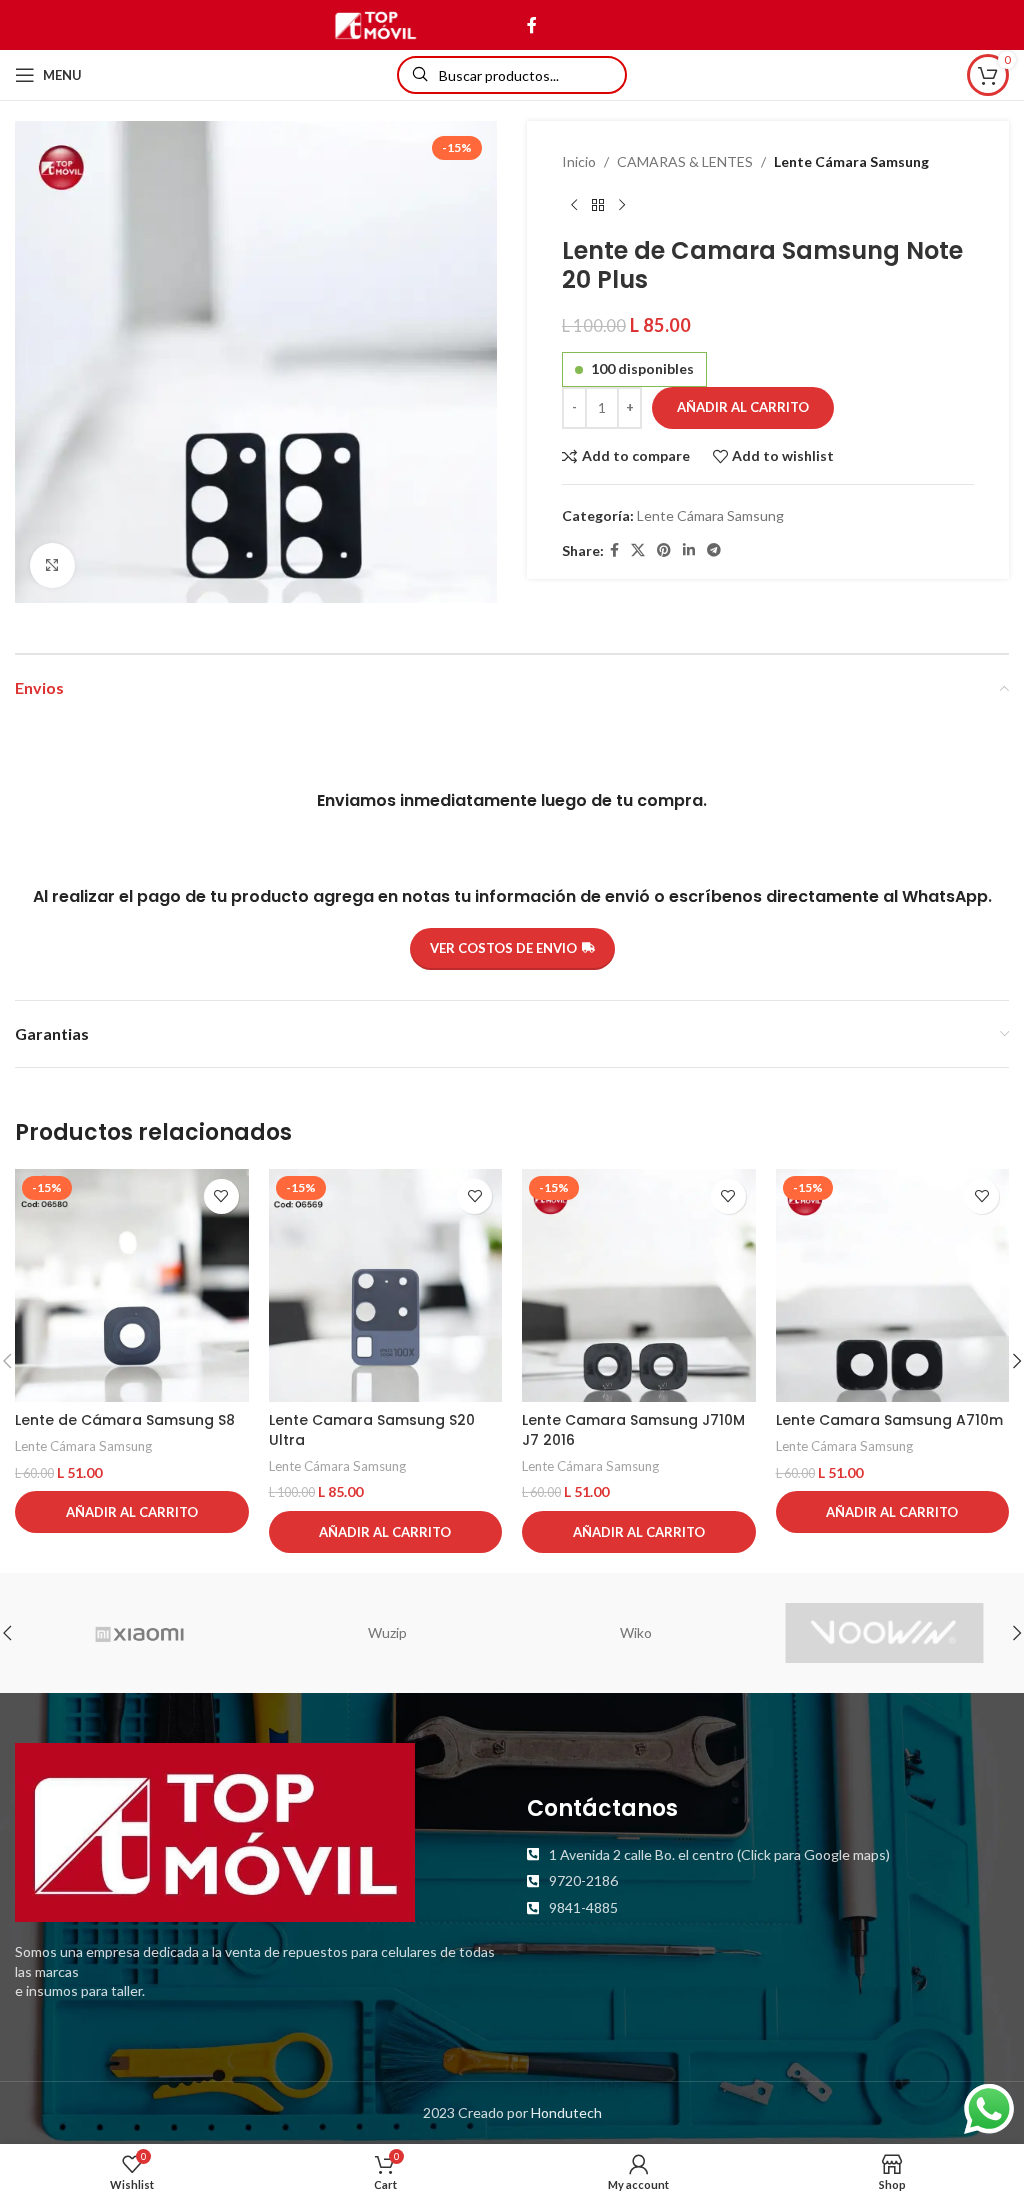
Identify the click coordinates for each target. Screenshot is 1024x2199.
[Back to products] (598, 205)
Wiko (636, 1632)
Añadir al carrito (743, 407)
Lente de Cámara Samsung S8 (125, 1420)
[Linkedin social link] (689, 550)
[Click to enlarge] (52, 565)
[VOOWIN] (884, 1633)
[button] (132, 1512)
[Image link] (215, 1830)
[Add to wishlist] (221, 1196)
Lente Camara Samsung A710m (889, 1420)
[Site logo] (375, 23)
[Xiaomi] (139, 1633)
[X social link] (638, 550)
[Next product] (622, 205)
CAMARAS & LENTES (685, 161)
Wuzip (387, 1632)
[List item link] (768, 1855)
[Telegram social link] (714, 550)
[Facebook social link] (531, 25)
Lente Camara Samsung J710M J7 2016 (633, 1430)
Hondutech (566, 2112)
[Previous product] (574, 205)
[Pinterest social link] (664, 550)
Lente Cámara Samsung (851, 161)
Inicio (579, 161)
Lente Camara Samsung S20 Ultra (372, 1430)
